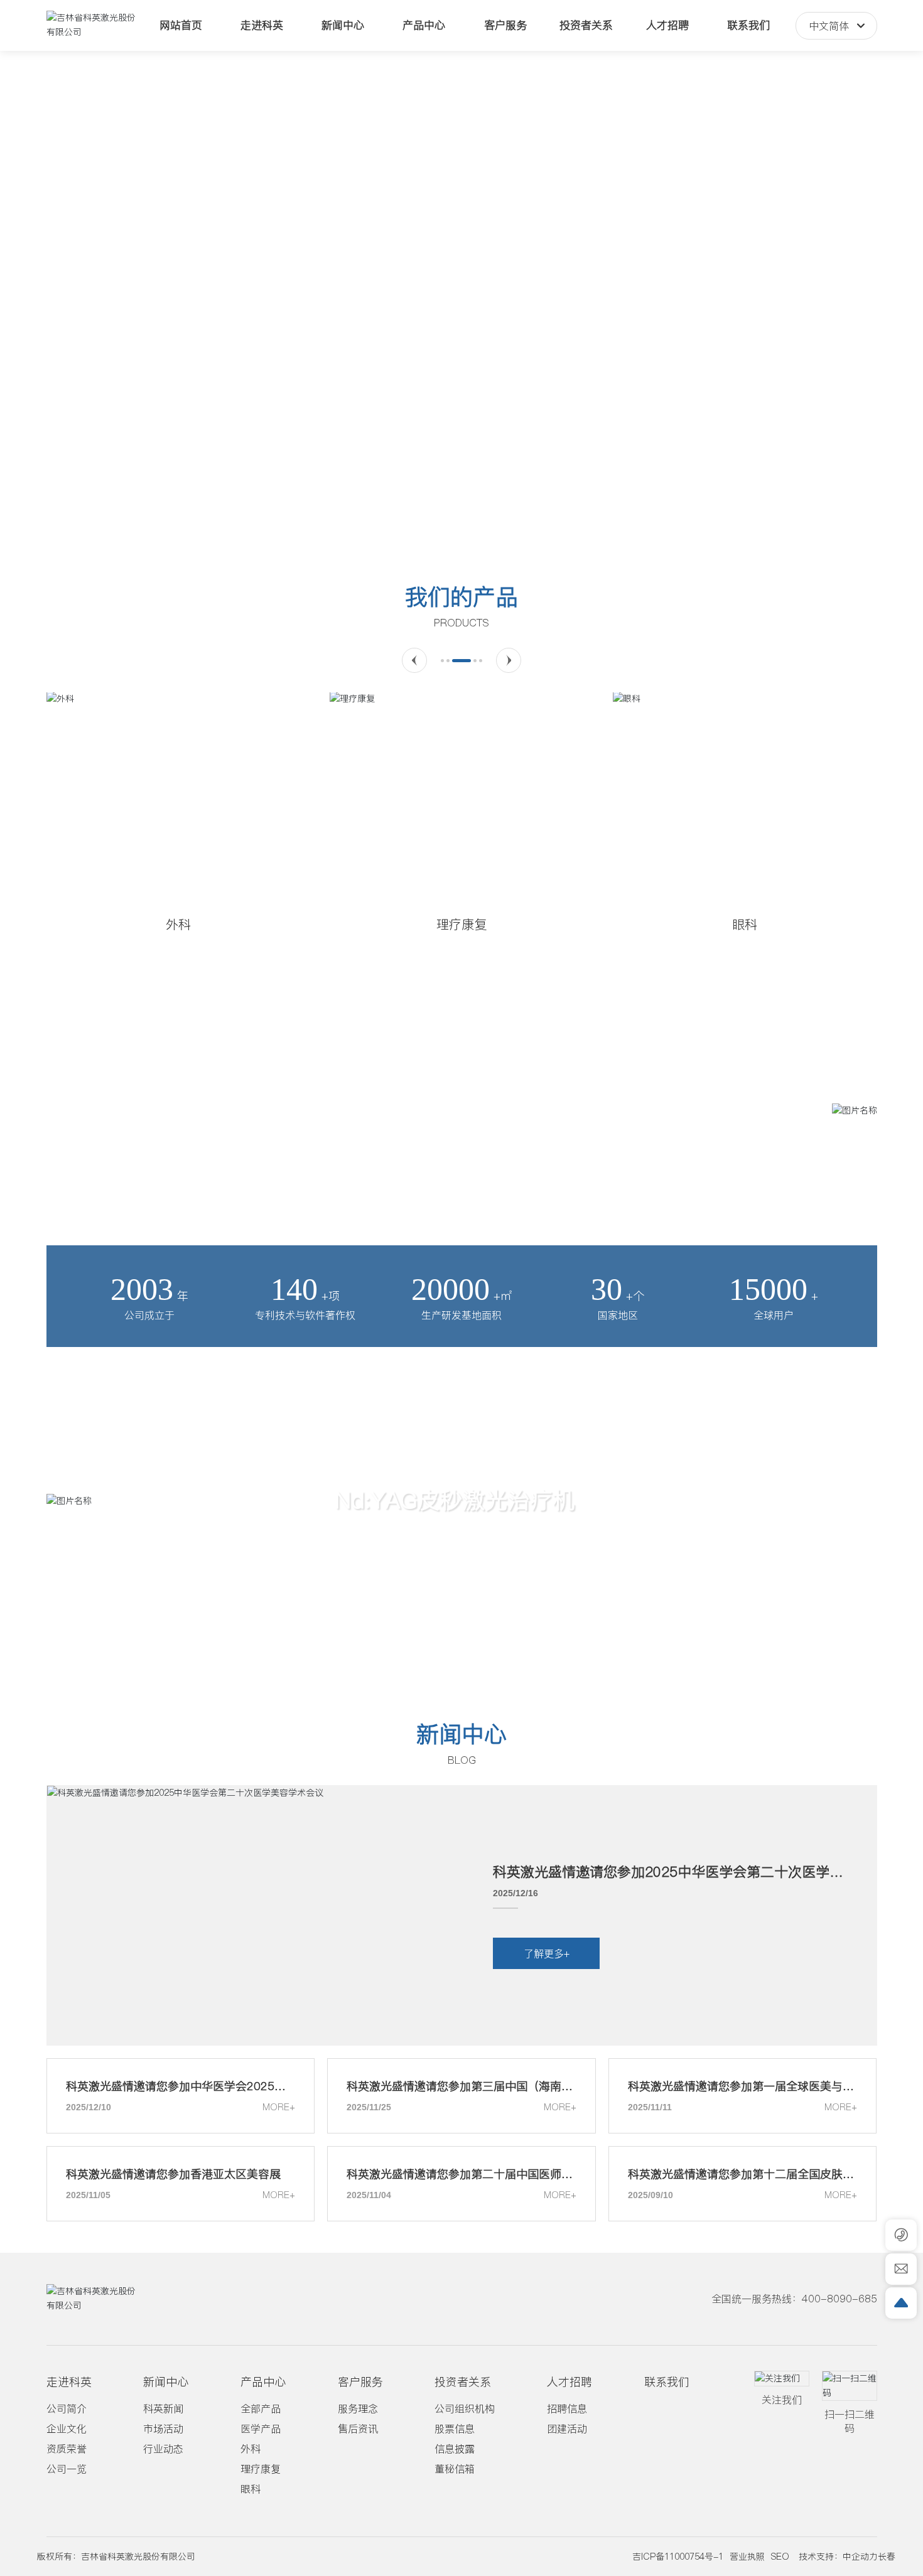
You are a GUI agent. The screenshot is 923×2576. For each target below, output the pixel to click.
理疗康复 (462, 925)
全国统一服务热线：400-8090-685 (794, 2299)
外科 (178, 925)
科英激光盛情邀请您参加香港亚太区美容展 (173, 2174)
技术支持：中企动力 (838, 2557)
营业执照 (747, 2557)
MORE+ (279, 2107)
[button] (425, 523)
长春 (887, 2557)
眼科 (745, 925)
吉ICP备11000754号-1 (678, 2557)
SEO (780, 2557)
